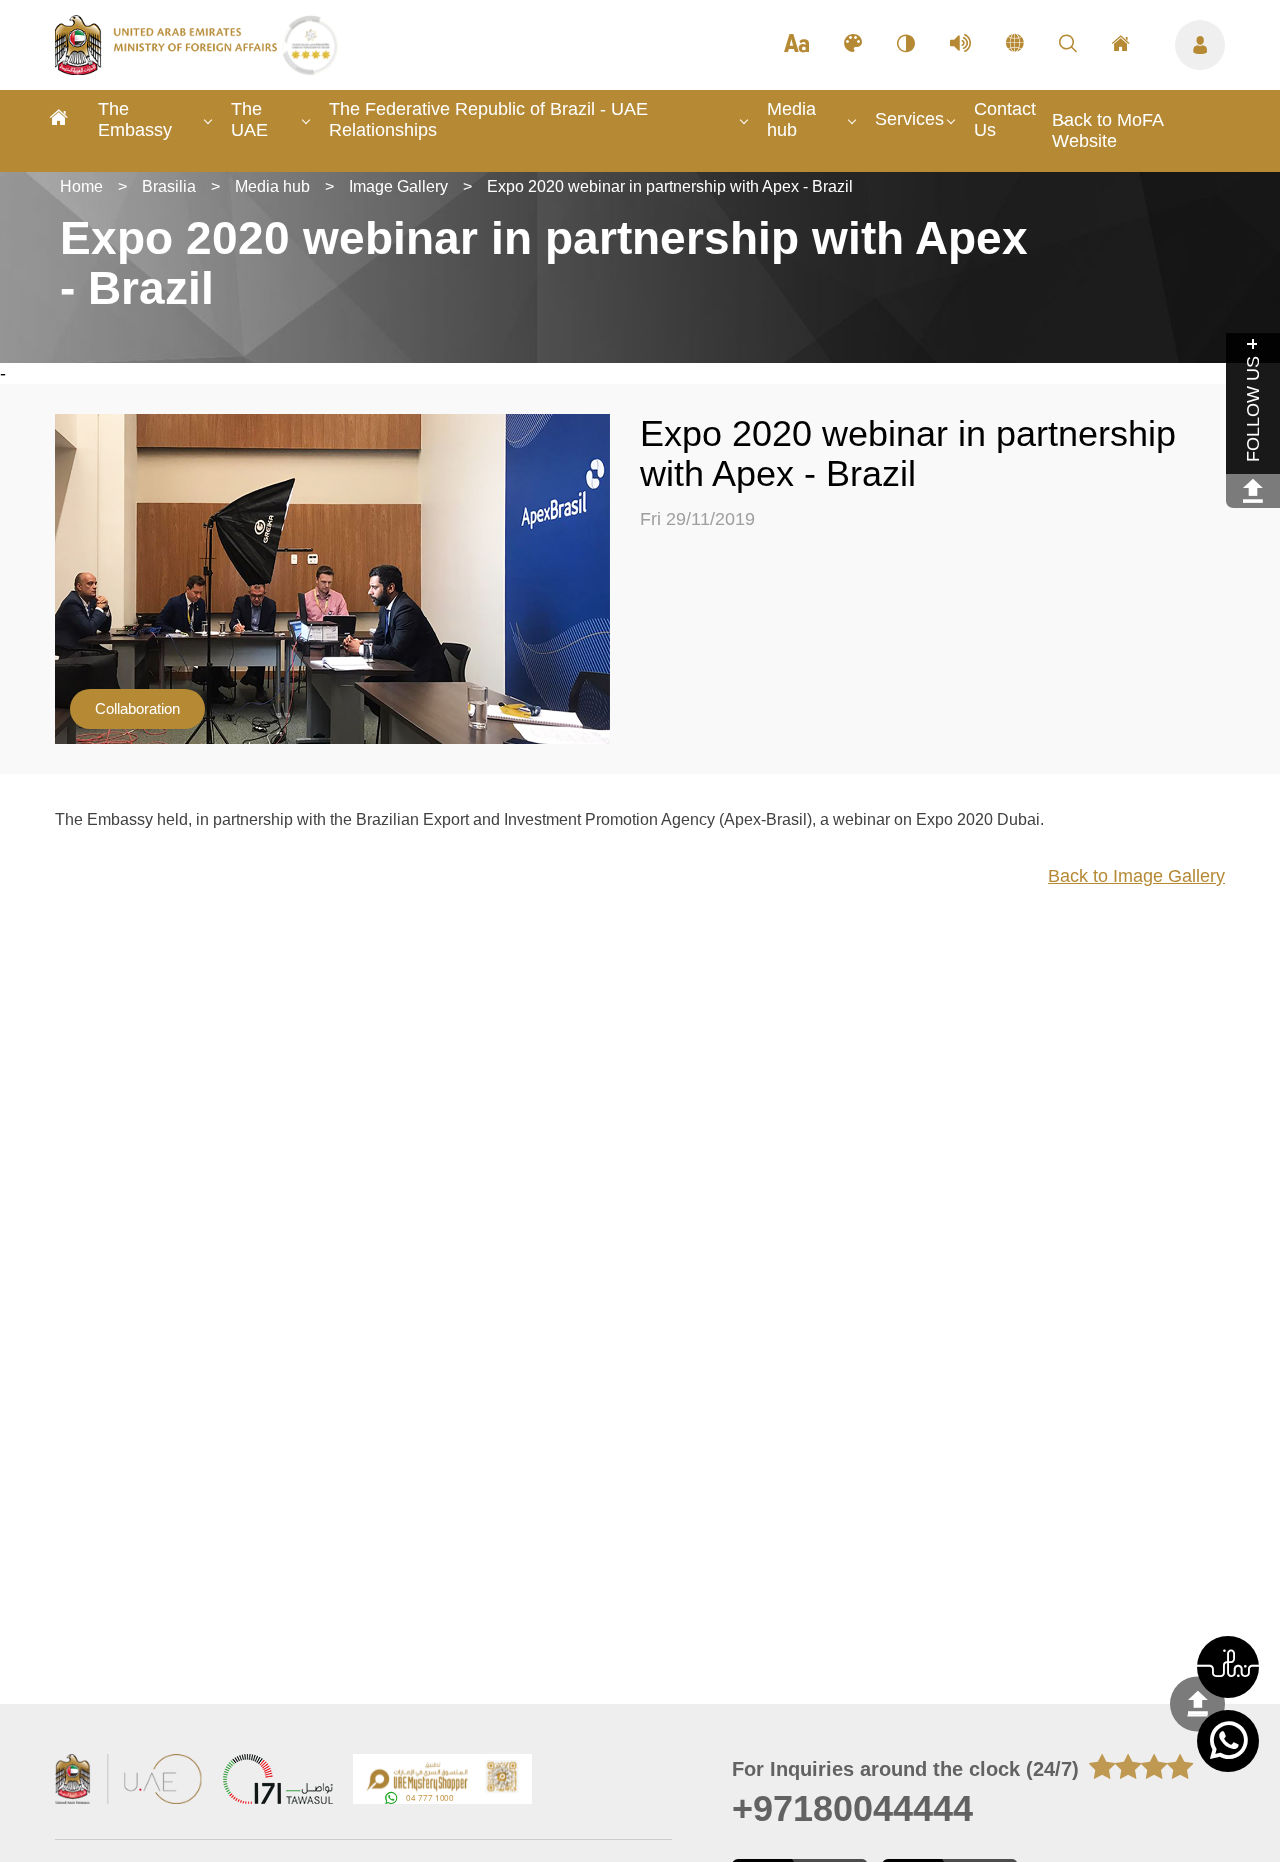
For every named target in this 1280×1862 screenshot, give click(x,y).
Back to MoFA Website (1107, 130)
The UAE (249, 119)
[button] (1228, 1667)
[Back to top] (1197, 1703)
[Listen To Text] (960, 45)
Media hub (791, 119)
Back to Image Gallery (1136, 876)
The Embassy (135, 119)
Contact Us (1005, 119)
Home (81, 186)
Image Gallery (398, 186)
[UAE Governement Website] (129, 1781)
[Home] (59, 120)
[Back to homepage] (168, 69)
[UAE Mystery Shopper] (443, 1781)
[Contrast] (906, 45)
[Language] (1015, 45)
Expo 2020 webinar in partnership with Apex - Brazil (670, 186)
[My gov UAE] (278, 1781)
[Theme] (853, 45)
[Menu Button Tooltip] (1200, 45)
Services (909, 119)
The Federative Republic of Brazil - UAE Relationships (488, 119)
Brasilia (169, 186)
